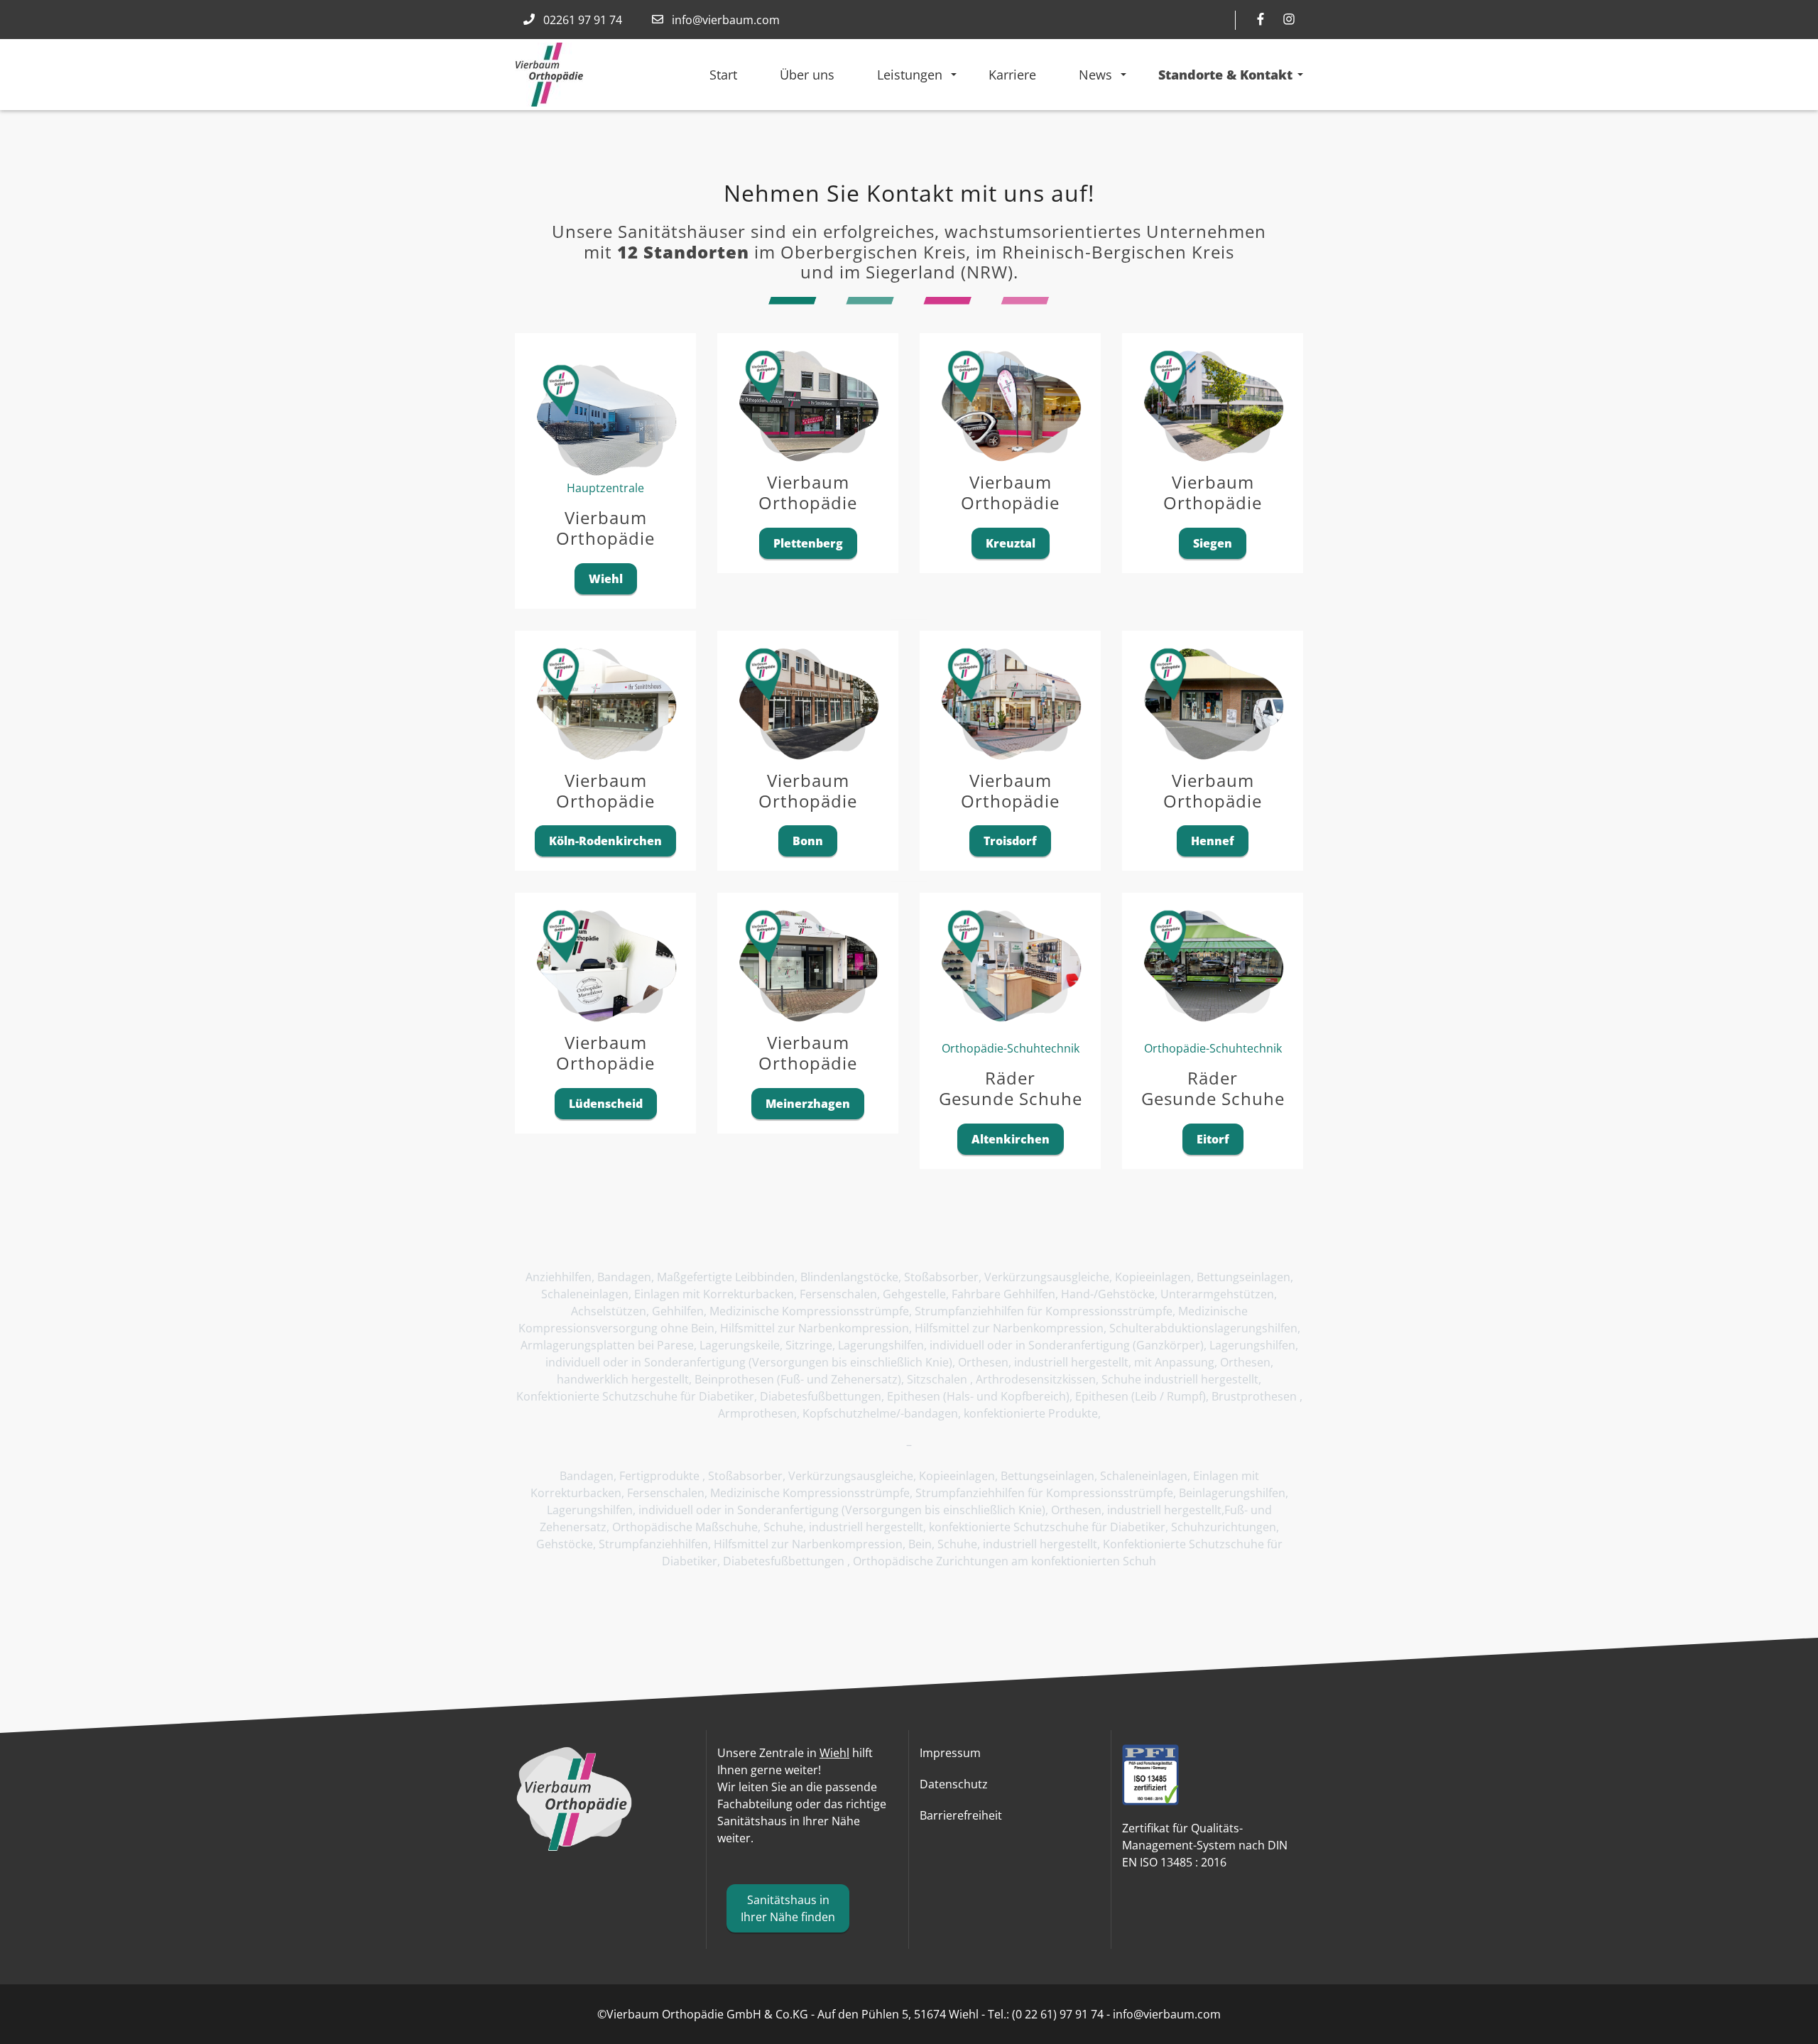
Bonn (808, 841)
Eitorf (1213, 1139)
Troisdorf (1010, 841)
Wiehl (606, 579)
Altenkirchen (1011, 1139)
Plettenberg (808, 543)
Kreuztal (1011, 543)
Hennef (1213, 841)
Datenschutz (954, 1784)
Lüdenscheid (606, 1104)
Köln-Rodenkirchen (605, 841)
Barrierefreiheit (961, 1815)
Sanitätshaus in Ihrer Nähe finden (788, 1908)
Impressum (950, 1753)
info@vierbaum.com (726, 20)
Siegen (1213, 543)
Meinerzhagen (808, 1104)
